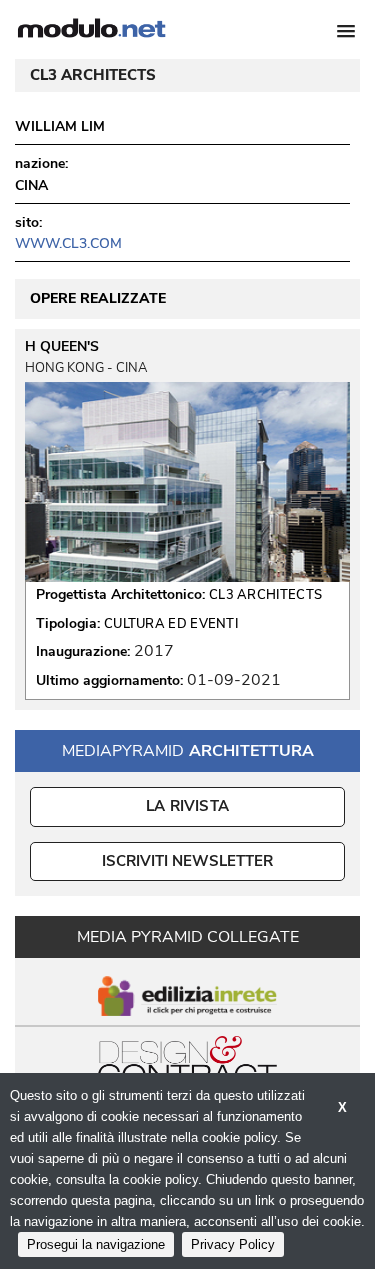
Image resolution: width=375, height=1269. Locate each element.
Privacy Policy (233, 1244)
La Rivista (187, 806)
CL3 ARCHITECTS (265, 595)
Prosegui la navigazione (96, 1244)
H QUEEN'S (62, 347)
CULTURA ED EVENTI (171, 624)
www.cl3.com (68, 243)
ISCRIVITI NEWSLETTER (187, 861)
